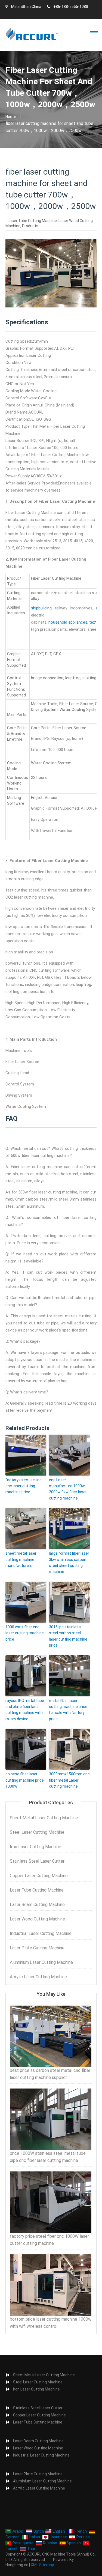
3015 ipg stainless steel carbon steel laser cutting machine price (68, 1636)
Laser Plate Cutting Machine (37, 1948)
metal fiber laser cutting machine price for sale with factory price (68, 1710)
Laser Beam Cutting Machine (37, 1905)
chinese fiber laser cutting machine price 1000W (25, 1780)
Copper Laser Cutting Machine (39, 1876)
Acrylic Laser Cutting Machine (38, 1977)
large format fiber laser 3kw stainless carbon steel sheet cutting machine (69, 1562)
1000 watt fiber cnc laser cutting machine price (25, 1633)
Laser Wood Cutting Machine (37, 1919)
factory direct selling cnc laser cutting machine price (24, 1486)
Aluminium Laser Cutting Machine (41, 1962)
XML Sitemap (42, 2565)
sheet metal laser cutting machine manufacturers (21, 1559)
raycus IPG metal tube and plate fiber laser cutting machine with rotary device (25, 1710)
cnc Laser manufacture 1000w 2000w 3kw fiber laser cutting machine (68, 1489)
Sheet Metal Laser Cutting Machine (44, 1818)
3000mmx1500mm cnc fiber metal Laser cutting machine (69, 1780)
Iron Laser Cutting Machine (35, 1847)
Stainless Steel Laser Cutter (37, 1861)
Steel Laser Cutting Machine (37, 1832)
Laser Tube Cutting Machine (32, 221)
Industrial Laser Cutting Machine (41, 1933)
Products (30, 226)
